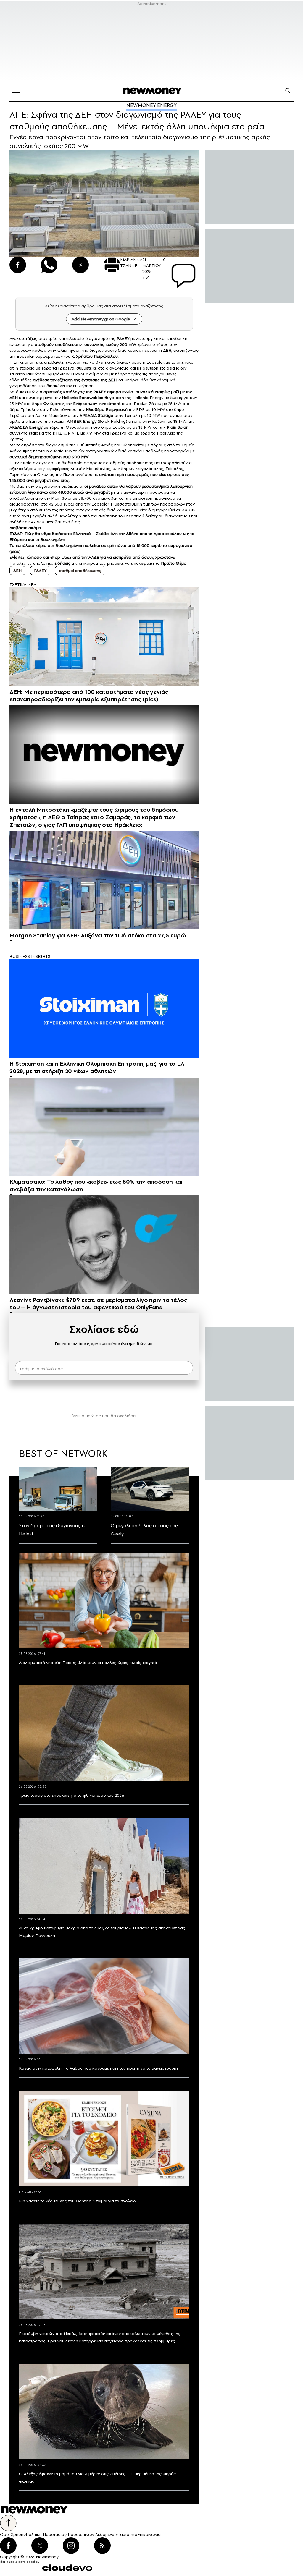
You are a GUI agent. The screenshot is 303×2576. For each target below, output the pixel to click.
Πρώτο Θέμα (174, 563)
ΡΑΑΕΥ (40, 571)
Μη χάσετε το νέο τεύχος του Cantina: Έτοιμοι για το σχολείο (77, 2201)
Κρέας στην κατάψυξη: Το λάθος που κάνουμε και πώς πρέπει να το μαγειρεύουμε (99, 2068)
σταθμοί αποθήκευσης (80, 571)
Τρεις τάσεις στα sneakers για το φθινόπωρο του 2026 (72, 1795)
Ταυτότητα (128, 2534)
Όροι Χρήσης (13, 2534)
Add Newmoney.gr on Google (101, 319)
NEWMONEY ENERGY (151, 105)
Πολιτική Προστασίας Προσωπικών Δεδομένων (72, 2534)
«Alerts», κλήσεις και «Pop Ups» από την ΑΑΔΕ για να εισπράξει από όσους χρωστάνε (92, 557)
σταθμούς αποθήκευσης (59, 344)
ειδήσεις (62, 563)
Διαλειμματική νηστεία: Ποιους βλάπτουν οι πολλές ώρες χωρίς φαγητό (88, 1663)
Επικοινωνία (149, 2534)
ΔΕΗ (167, 350)
